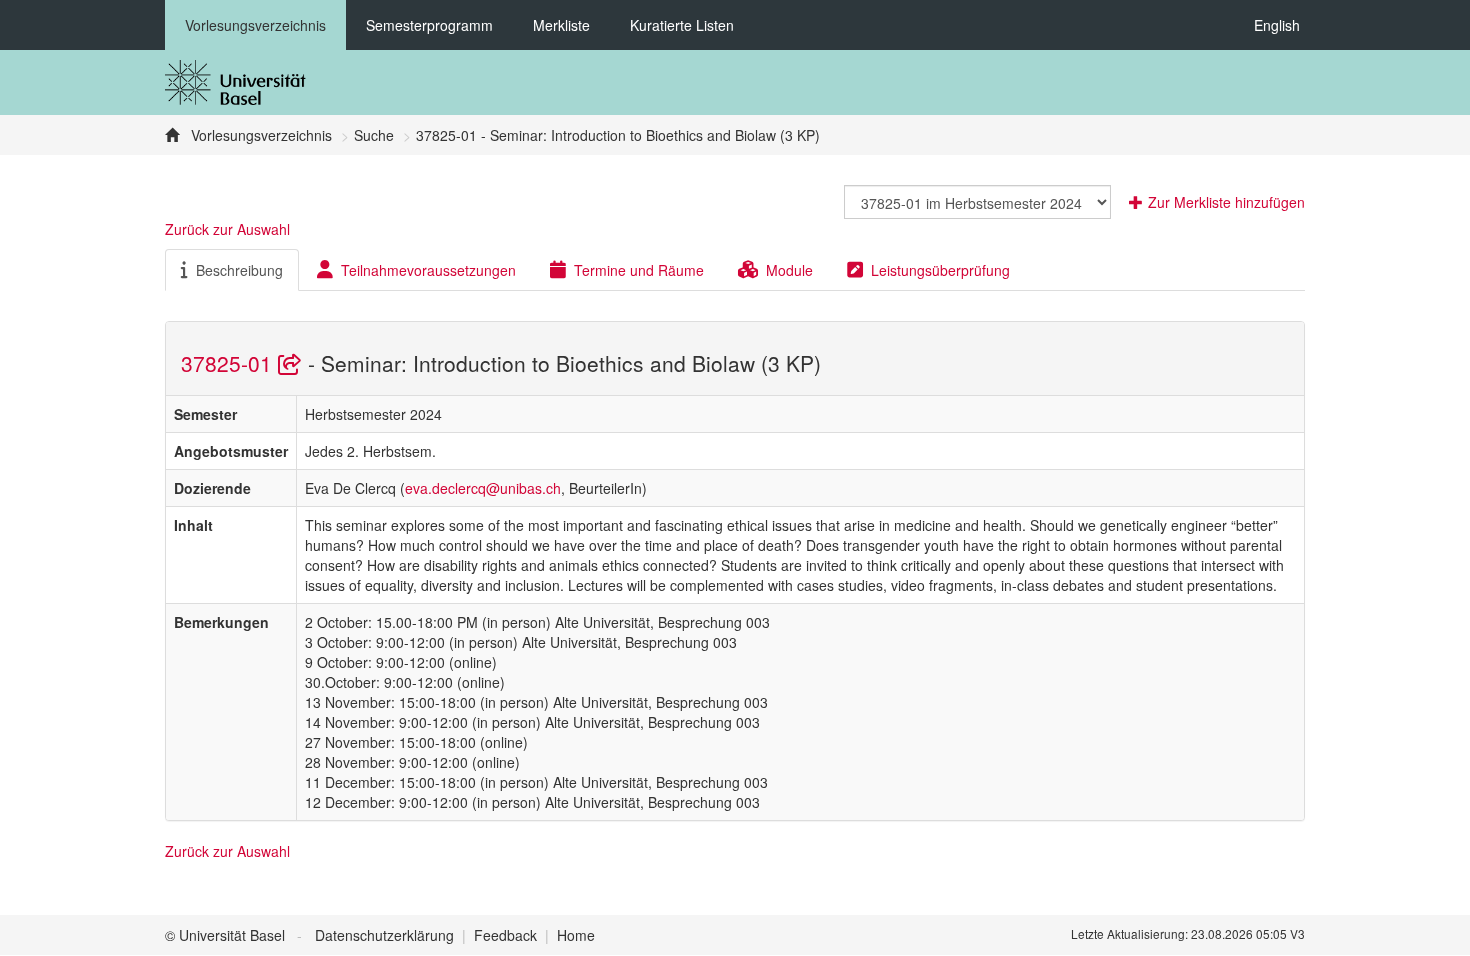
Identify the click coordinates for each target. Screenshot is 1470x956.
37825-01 (229, 363)
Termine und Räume (639, 270)
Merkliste (561, 25)
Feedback (505, 935)
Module (789, 270)
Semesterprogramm (429, 25)
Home (576, 935)
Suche (374, 135)
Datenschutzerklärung (384, 935)
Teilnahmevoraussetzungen (428, 270)
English (1277, 25)
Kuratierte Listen (682, 25)
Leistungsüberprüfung (940, 270)
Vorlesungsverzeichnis (255, 25)
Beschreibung (239, 270)
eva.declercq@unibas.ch (483, 488)
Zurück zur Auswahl (227, 229)
